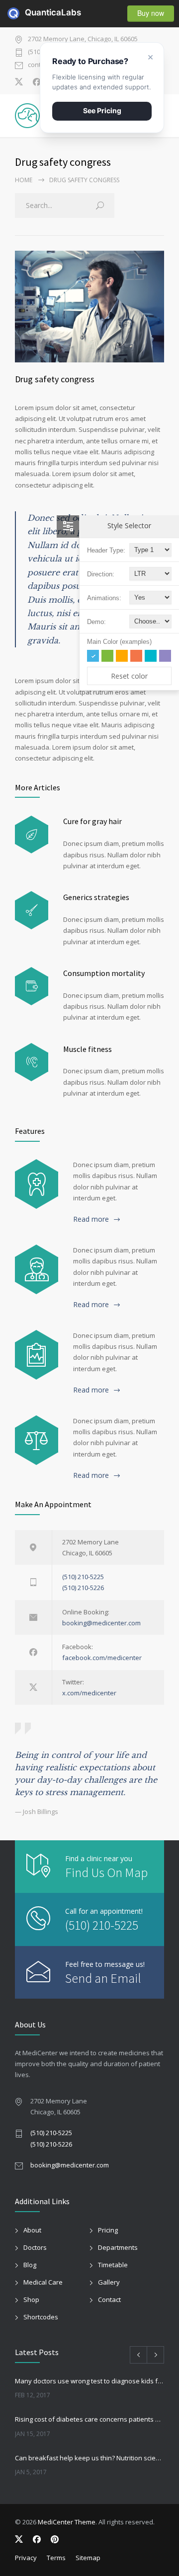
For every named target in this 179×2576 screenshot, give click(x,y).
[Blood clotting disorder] (37, 1184)
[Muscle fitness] (32, 1062)
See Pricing (102, 110)
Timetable (113, 2265)
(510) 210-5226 (83, 1588)
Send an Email (103, 1978)
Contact (109, 2299)
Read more (91, 1219)
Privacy (26, 2558)
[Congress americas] (37, 1355)
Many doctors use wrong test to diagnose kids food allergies (89, 2381)
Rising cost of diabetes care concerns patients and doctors (89, 2419)
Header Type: (106, 550)
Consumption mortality (104, 973)
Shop (31, 2299)
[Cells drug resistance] (37, 1269)
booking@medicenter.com (101, 1623)
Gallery (109, 2282)
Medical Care (43, 2282)
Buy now (151, 13)
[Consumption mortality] (32, 986)
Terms (56, 2558)
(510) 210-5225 (83, 1577)
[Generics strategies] (32, 910)
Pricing (108, 2230)
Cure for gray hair (92, 821)
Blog (30, 2265)
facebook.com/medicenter (102, 1658)
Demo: (96, 622)
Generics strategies (96, 897)
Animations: (104, 598)
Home (24, 180)
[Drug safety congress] (89, 307)
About (32, 2230)
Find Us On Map (106, 1872)
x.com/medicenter (89, 1693)
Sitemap (88, 2558)
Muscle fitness (88, 1049)
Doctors (35, 2247)
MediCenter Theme (67, 2522)
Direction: (101, 574)
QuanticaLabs (31, 12)
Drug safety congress (55, 379)
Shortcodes (41, 2317)
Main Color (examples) (119, 642)
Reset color (129, 676)
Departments (118, 2247)
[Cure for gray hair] (32, 835)
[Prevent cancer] (37, 1440)
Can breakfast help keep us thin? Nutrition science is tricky (89, 2458)
